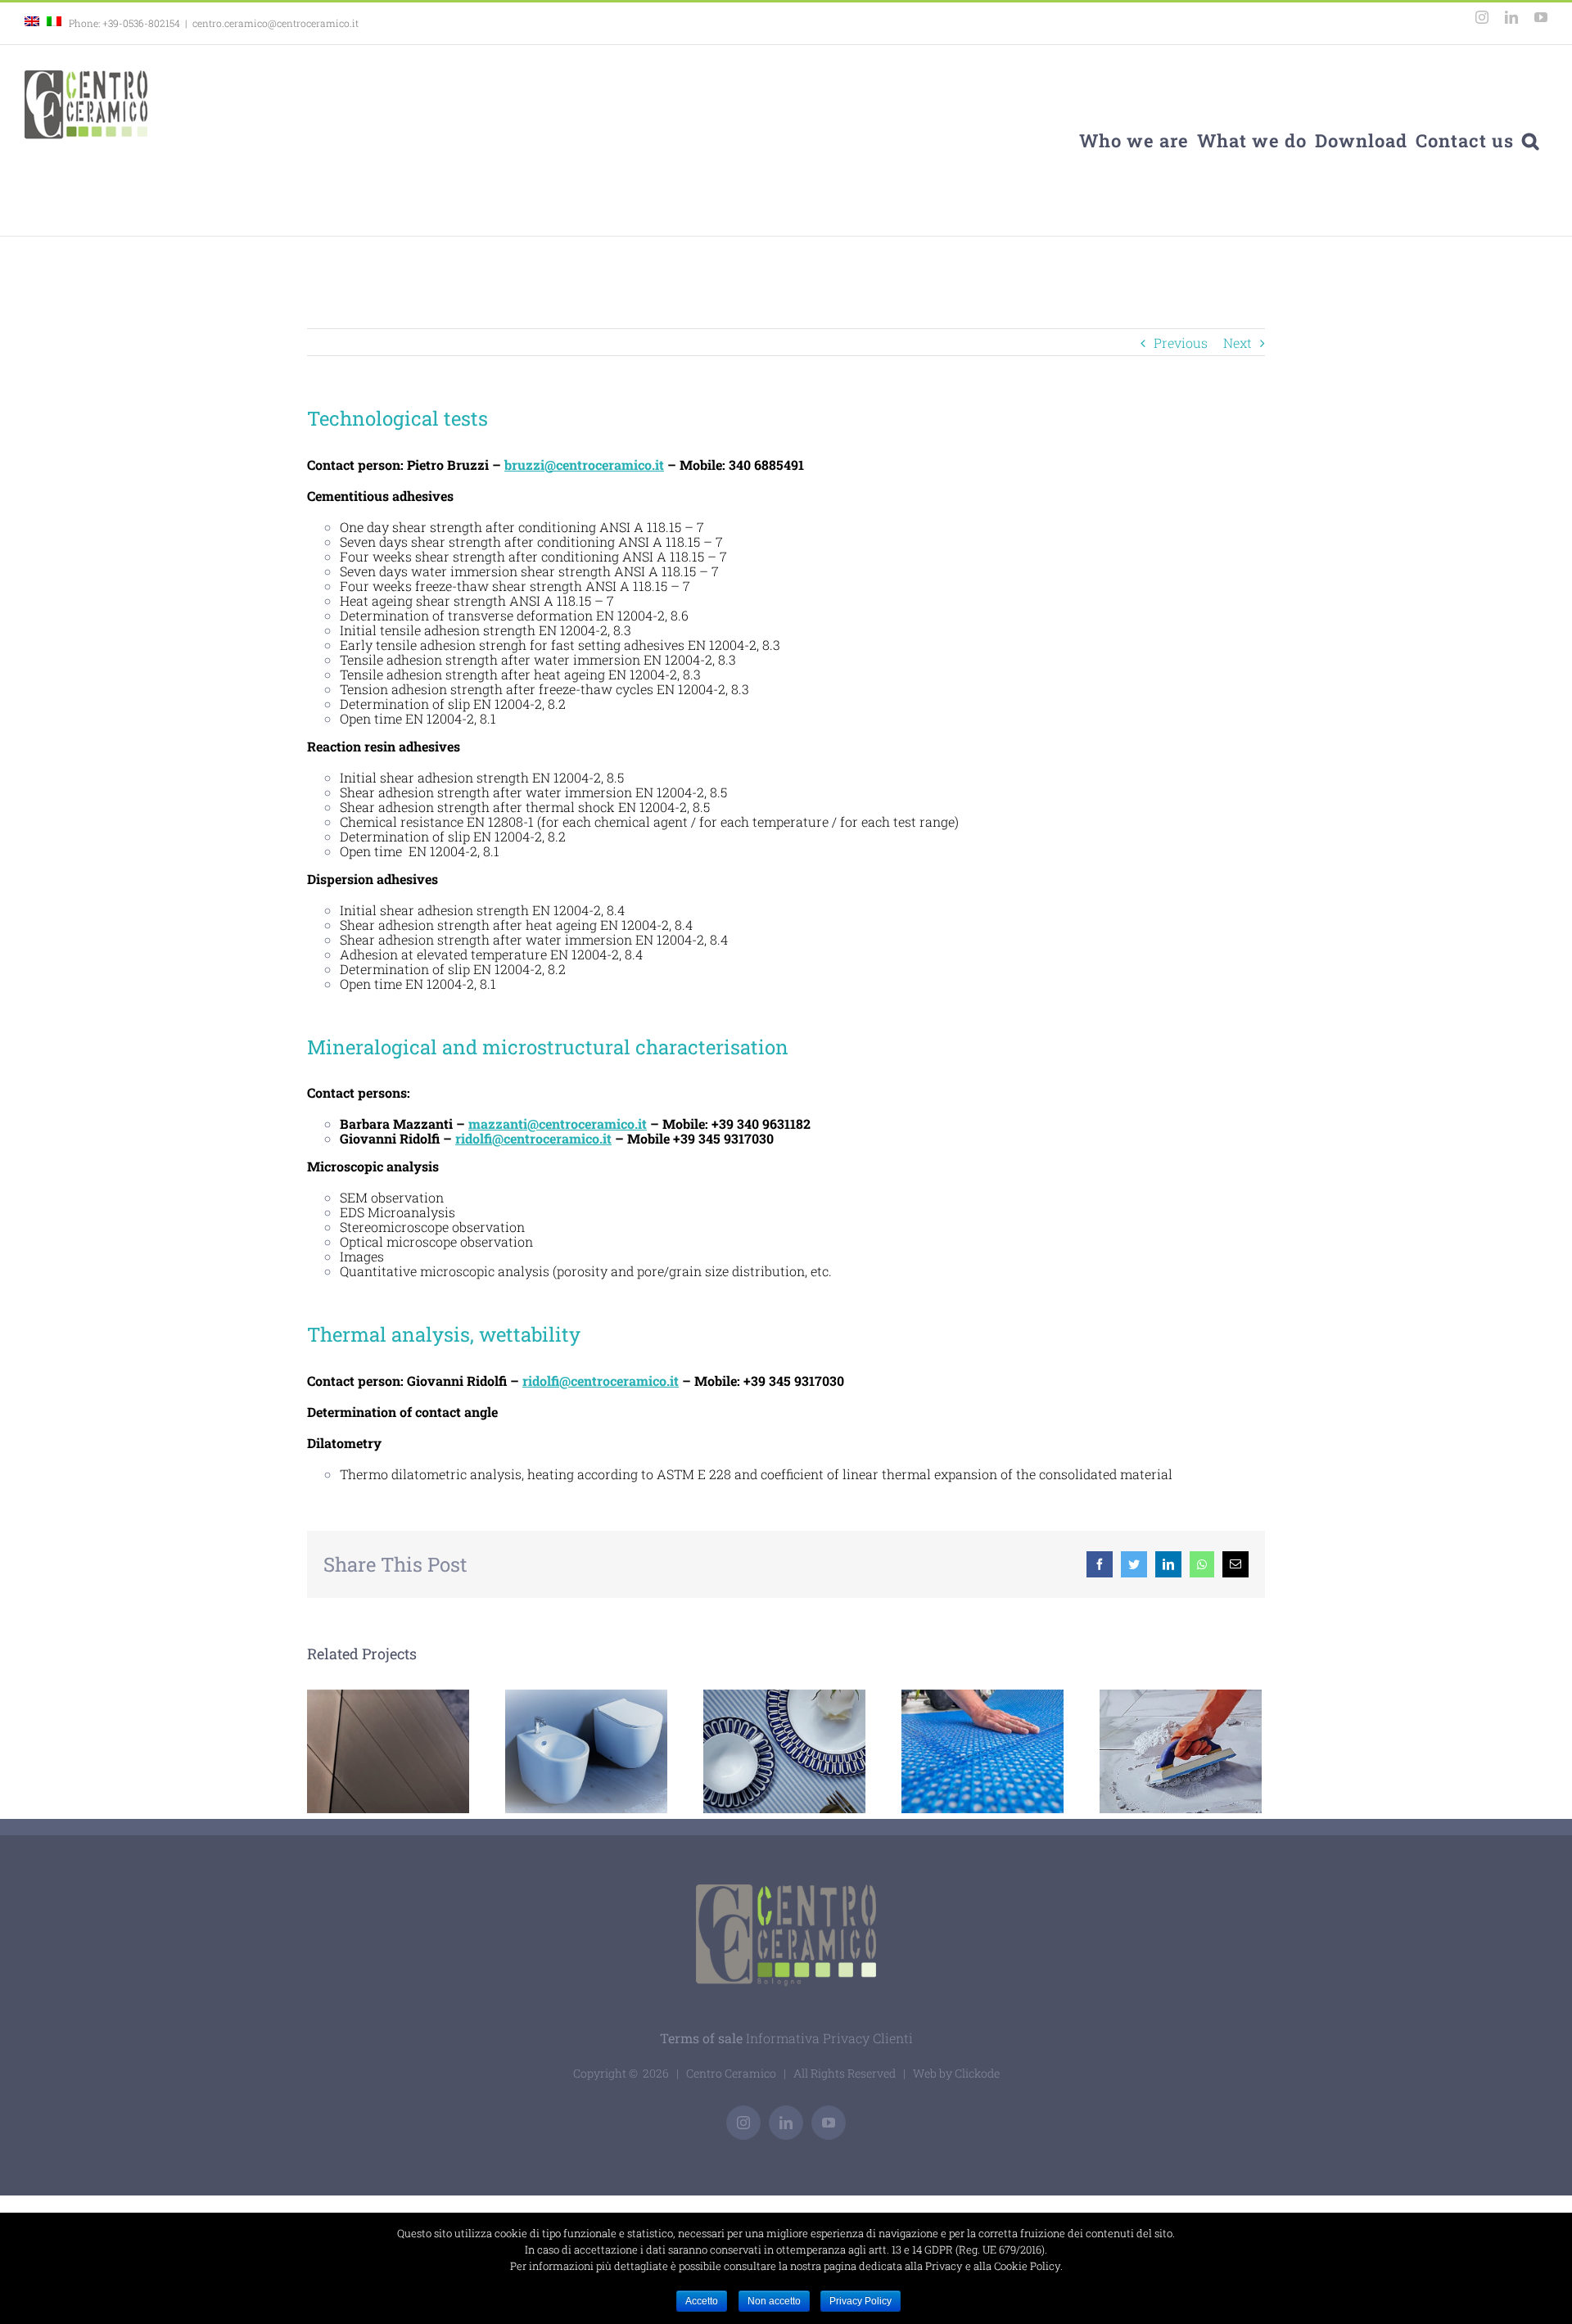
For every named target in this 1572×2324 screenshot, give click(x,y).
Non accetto (774, 2301)
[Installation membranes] (982, 1752)
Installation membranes (956, 1751)
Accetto (702, 2301)
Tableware (758, 1751)
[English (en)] (32, 23)
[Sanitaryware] (586, 1752)
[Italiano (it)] (54, 23)
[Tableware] (784, 1752)
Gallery (614, 1751)
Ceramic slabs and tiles (388, 1751)
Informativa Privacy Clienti (829, 2038)
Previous (1181, 343)
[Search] (1531, 140)
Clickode (977, 2073)
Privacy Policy (861, 2301)
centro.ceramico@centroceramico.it (276, 23)
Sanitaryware (560, 1751)
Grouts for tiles (1181, 1751)
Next (1238, 343)
